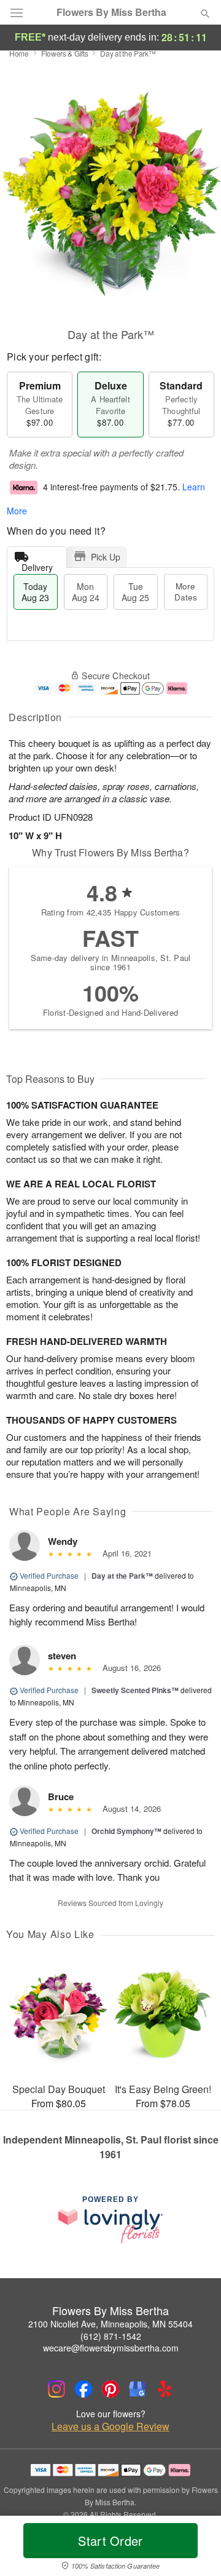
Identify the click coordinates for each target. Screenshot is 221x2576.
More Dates (186, 592)
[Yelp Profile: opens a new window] (165, 2389)
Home (19, 53)
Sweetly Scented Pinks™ (135, 1690)
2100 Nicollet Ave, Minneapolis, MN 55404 (110, 2324)
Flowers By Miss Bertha (111, 12)
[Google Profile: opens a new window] (138, 2389)
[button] (195, 2548)
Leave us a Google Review (110, 2426)
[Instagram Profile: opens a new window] (56, 2389)
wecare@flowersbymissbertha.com (111, 2348)
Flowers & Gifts (65, 53)
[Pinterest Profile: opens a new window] (110, 2389)
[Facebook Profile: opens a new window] (83, 2389)
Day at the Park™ (122, 1576)
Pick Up (106, 557)
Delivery (37, 564)
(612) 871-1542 (111, 2336)
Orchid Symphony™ (126, 1831)
